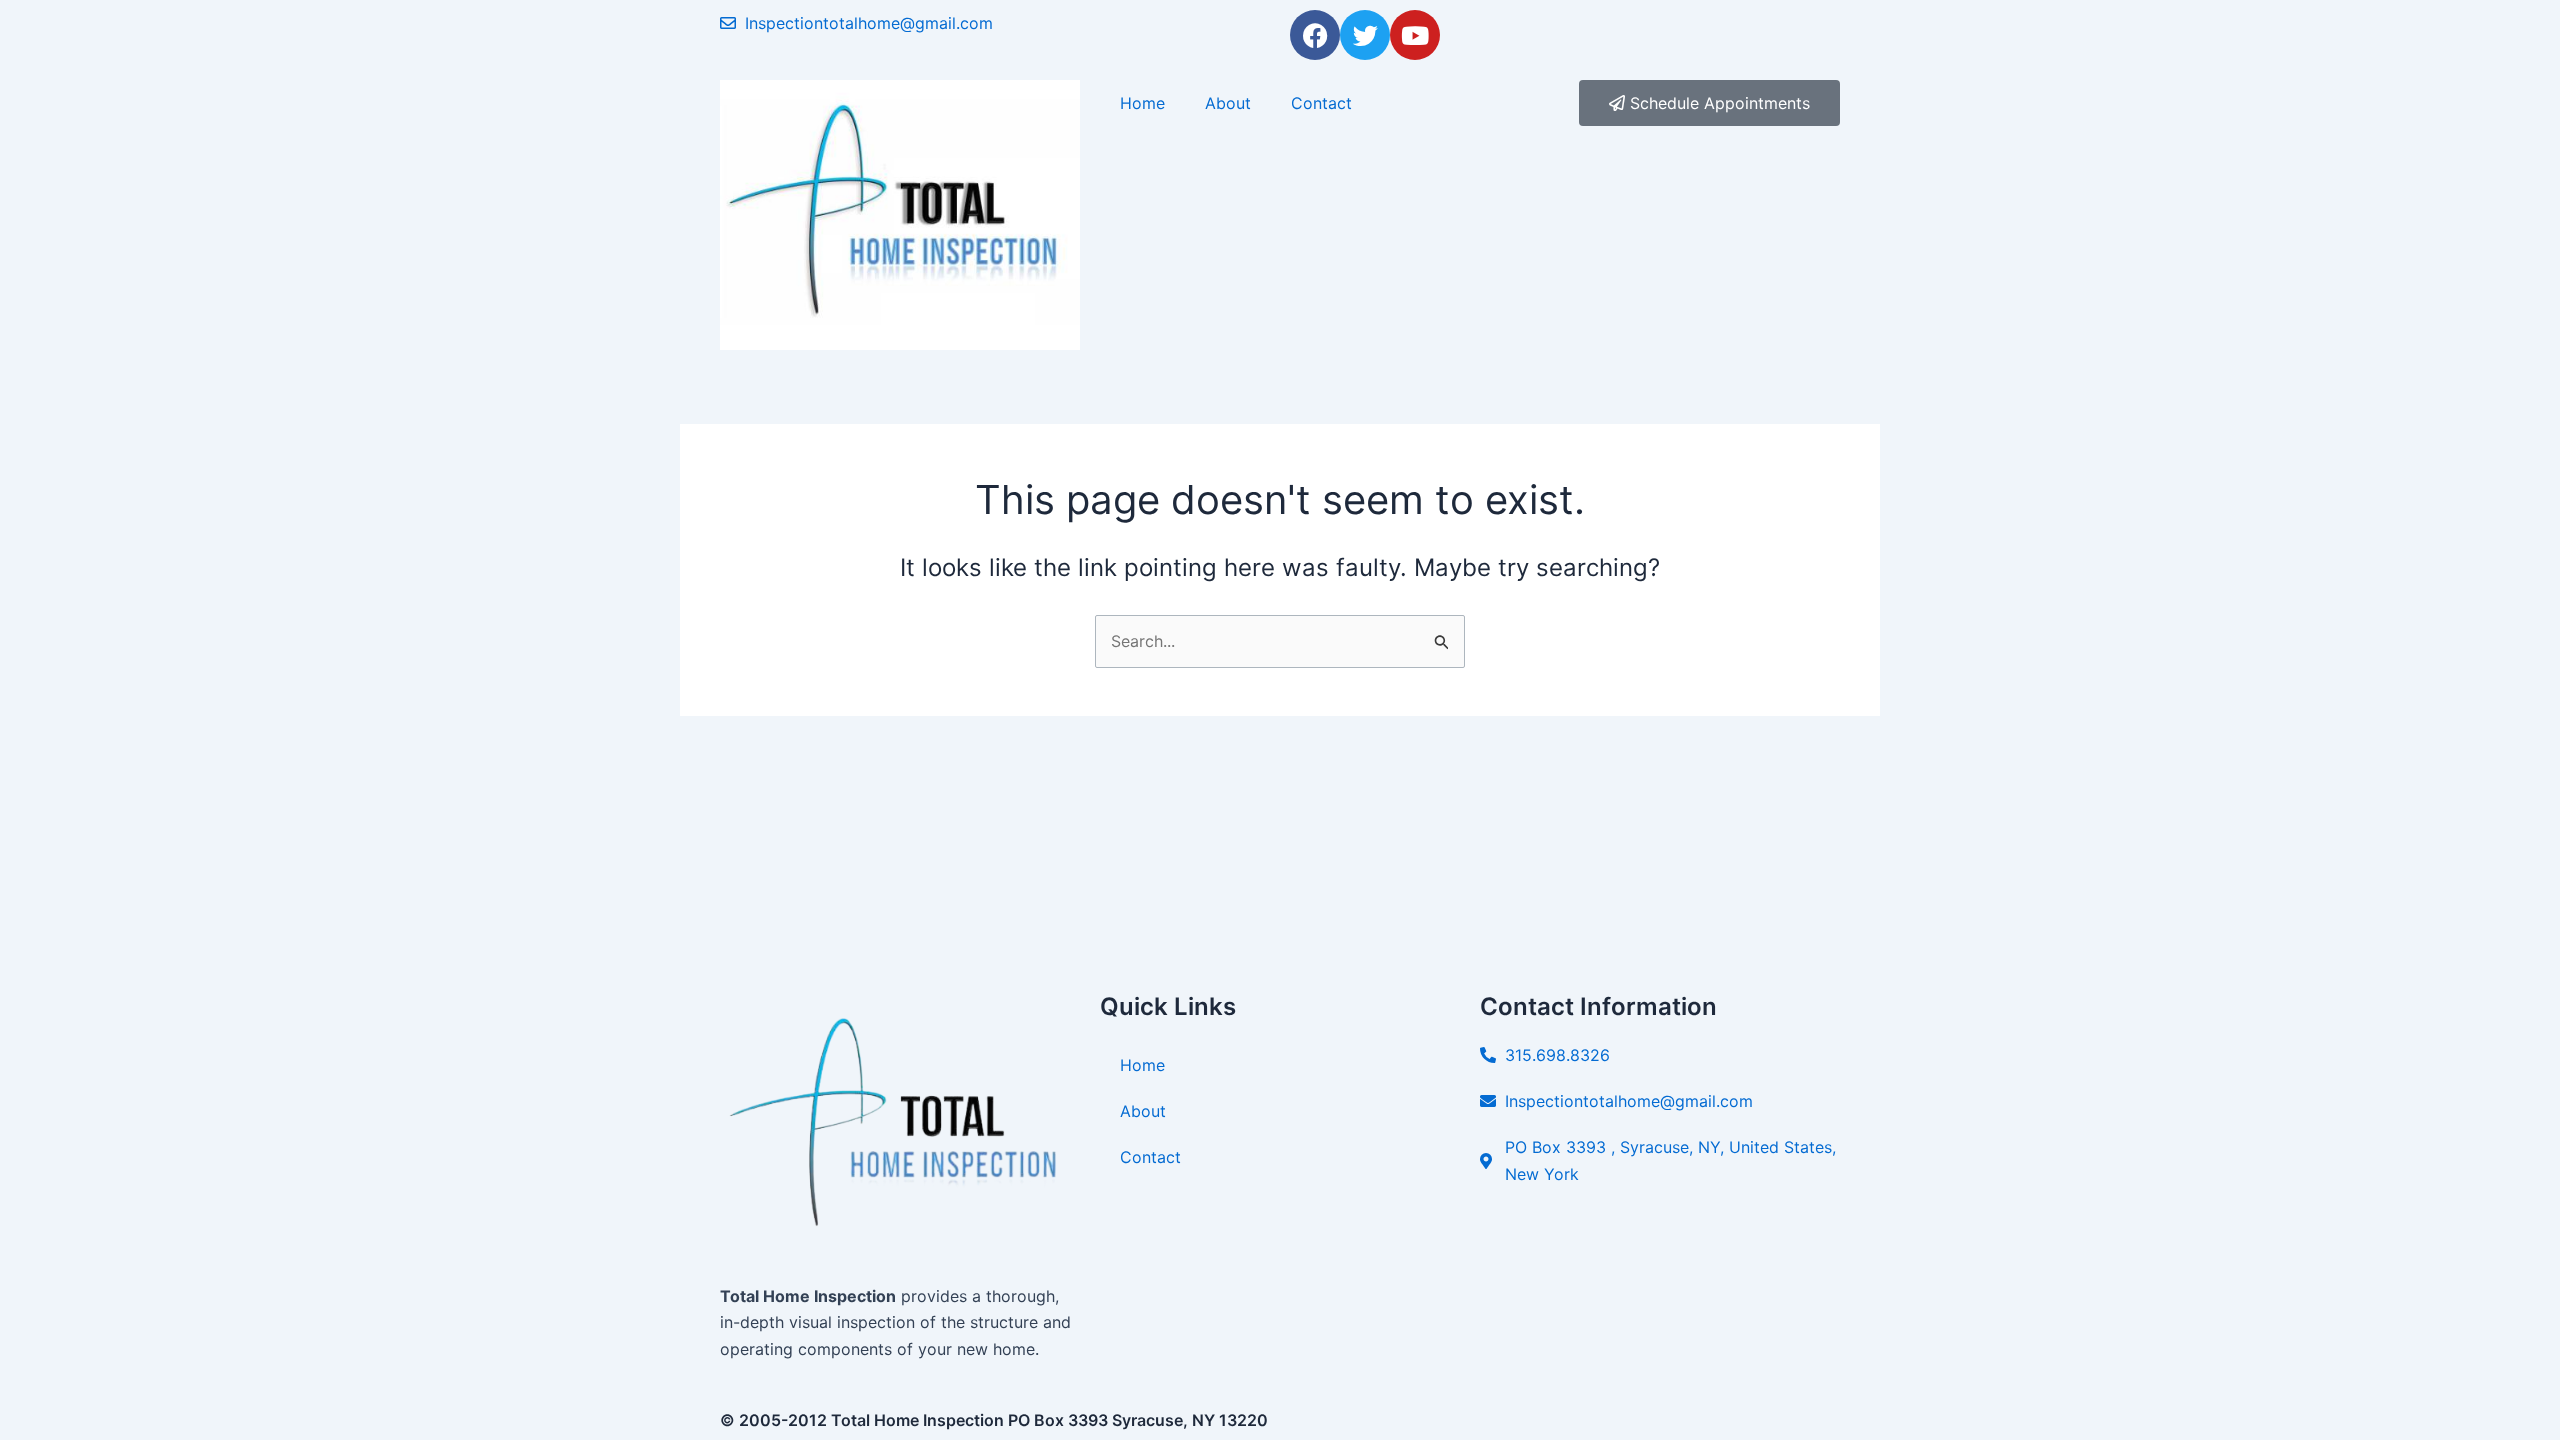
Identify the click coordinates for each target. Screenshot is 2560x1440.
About (1228, 103)
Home (1142, 103)
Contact (1321, 103)
